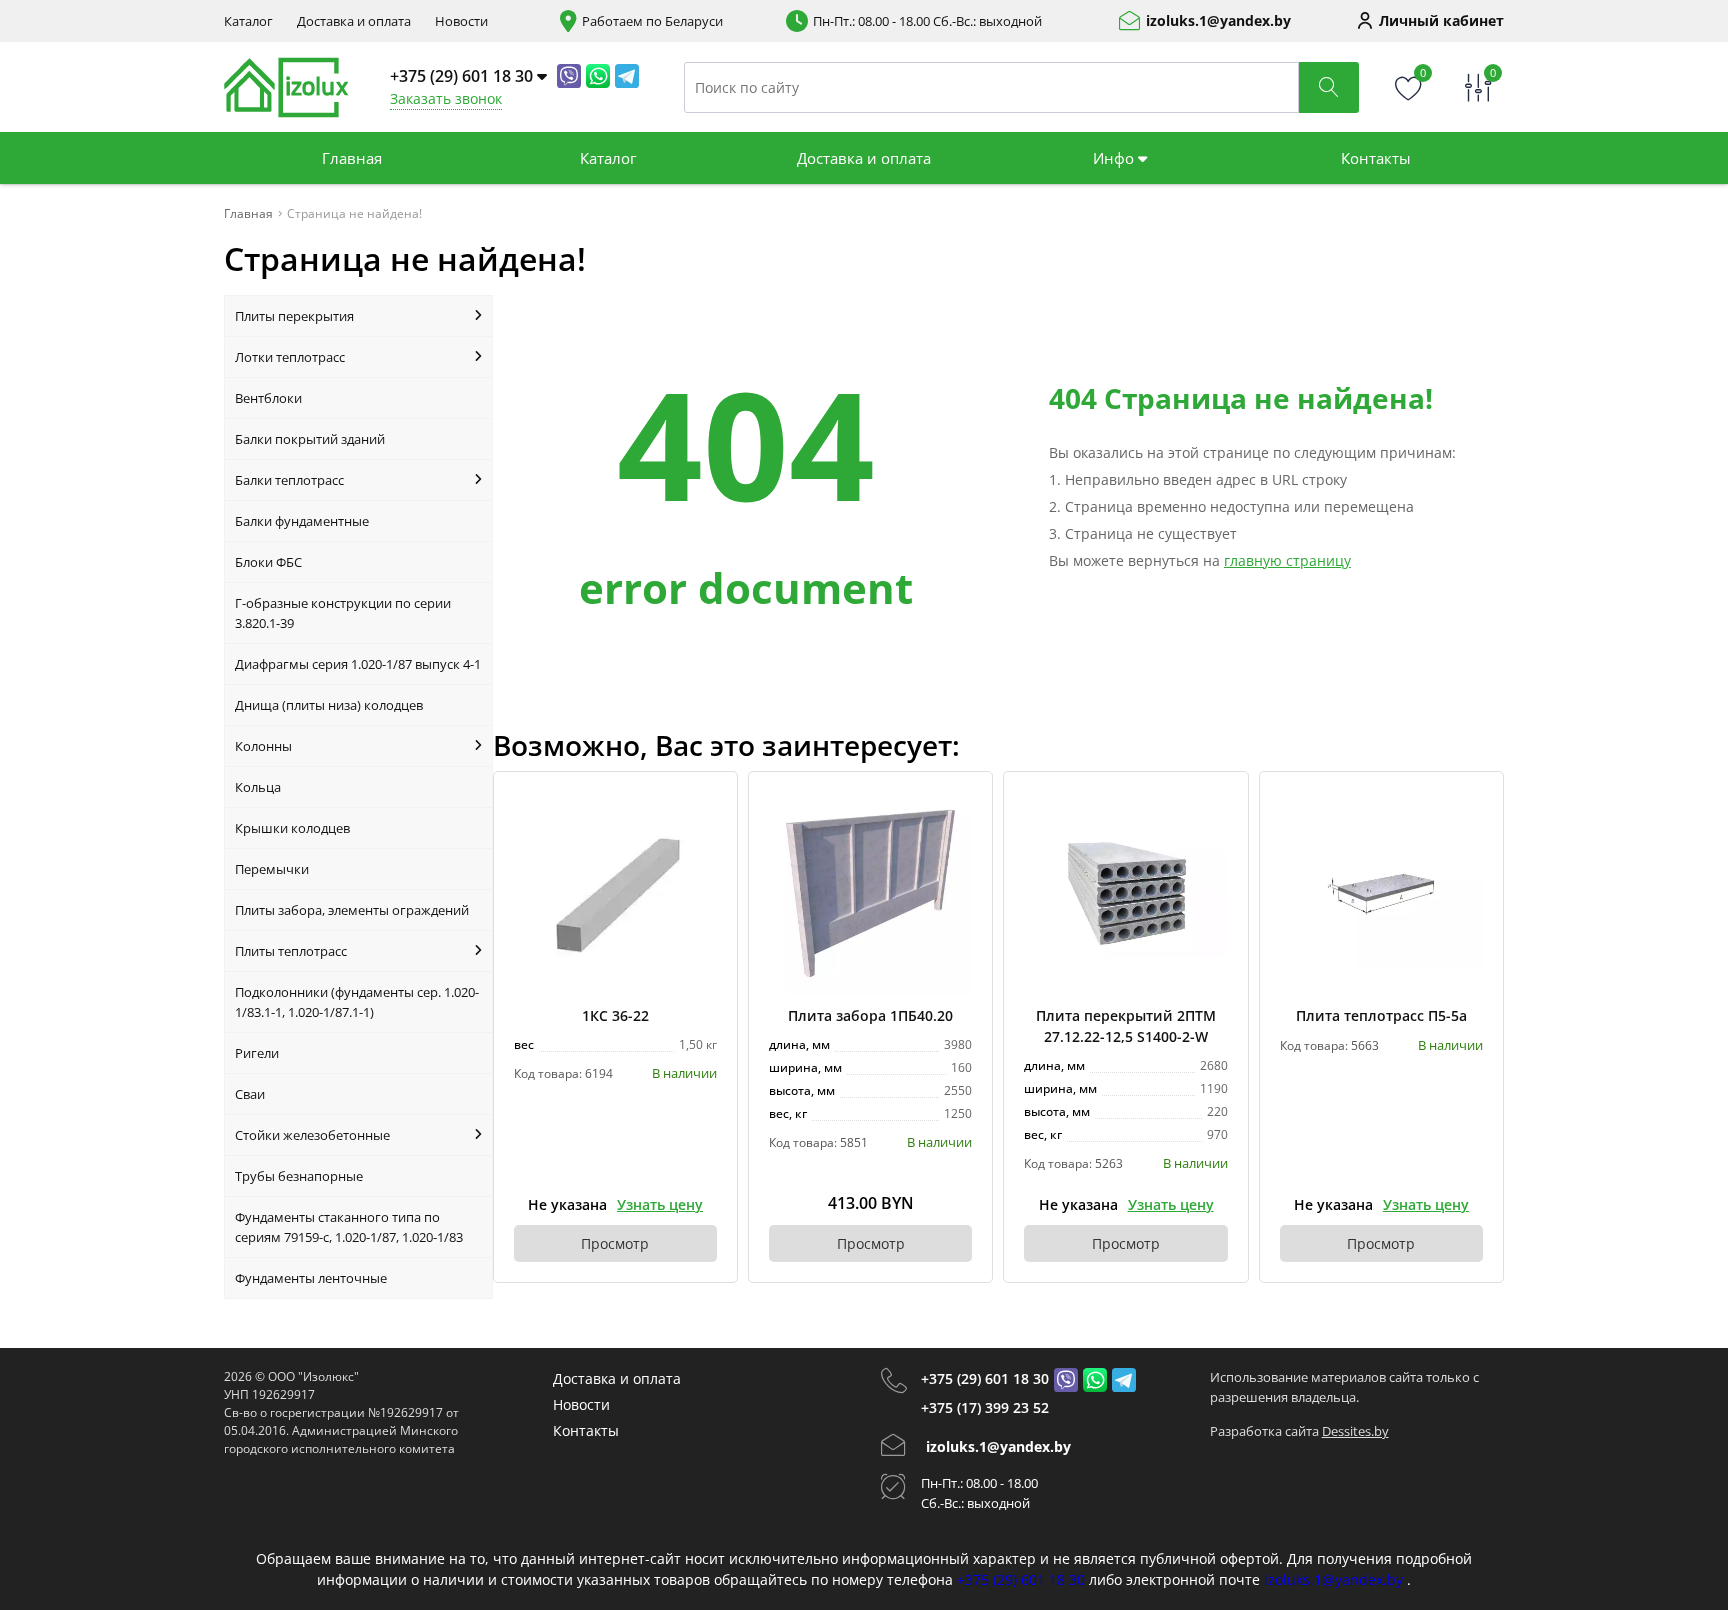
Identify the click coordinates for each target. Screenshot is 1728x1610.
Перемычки (272, 869)
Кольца (258, 787)
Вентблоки (268, 398)
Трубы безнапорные (299, 1176)
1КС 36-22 (615, 1015)
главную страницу (1287, 560)
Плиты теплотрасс (291, 951)
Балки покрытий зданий (310, 439)
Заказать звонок (446, 98)
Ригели (257, 1053)
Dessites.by (1355, 1431)
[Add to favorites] (703, 806)
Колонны (263, 746)
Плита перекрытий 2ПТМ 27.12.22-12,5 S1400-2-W (1126, 1026)
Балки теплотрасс (289, 480)
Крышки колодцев (292, 828)
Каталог (248, 21)
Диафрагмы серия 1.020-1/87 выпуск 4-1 (358, 664)
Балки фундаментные (302, 521)
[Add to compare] (703, 839)
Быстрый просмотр (615, 893)
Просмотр (615, 1243)
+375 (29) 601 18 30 (985, 1378)
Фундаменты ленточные (311, 1278)
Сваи (250, 1094)
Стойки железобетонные (312, 1135)
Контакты (1376, 158)
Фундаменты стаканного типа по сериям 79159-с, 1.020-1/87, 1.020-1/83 (349, 1227)
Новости (461, 21)
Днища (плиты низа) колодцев (329, 705)
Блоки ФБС (268, 562)
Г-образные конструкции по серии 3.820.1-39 (343, 613)
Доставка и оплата (354, 21)
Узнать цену (660, 1204)
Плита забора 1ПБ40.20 (870, 1015)
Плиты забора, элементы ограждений (352, 910)
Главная (352, 158)
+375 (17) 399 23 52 (985, 1407)
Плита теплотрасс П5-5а (1381, 1015)
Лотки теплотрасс (290, 357)
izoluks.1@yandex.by (1218, 21)
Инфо (1115, 158)
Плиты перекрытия (294, 316)
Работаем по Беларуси (652, 21)
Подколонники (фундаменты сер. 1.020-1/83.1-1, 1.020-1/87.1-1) (357, 1002)
